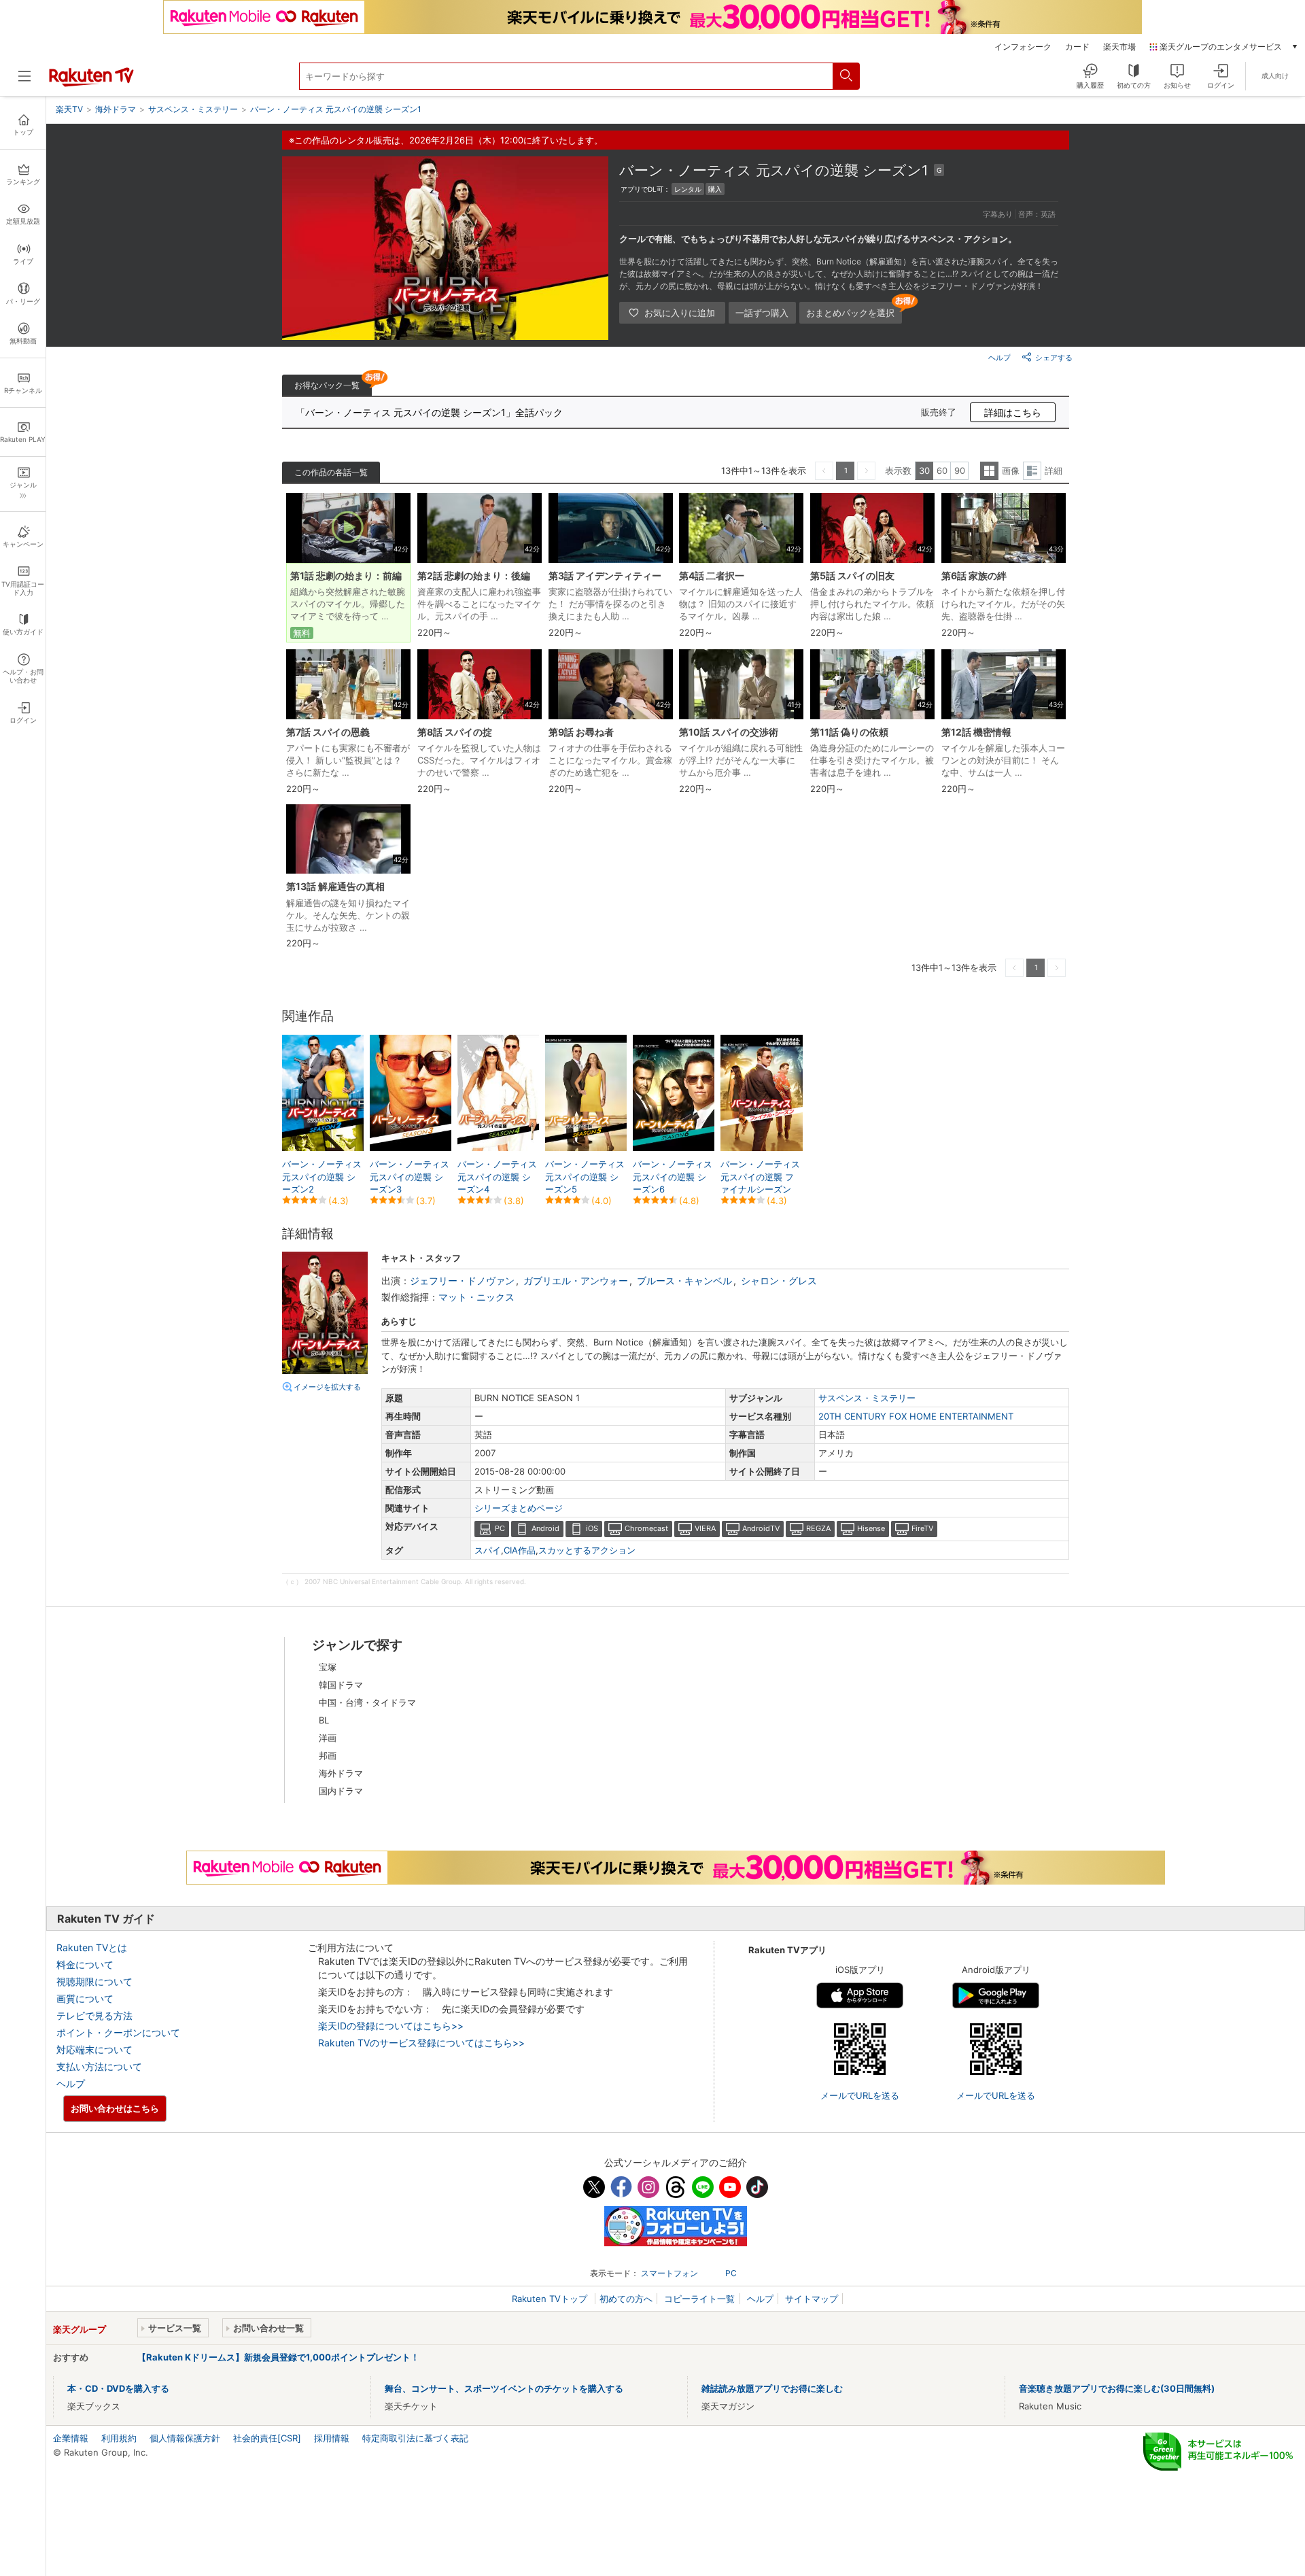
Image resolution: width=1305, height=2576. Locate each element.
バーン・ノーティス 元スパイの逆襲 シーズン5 (585, 1176)
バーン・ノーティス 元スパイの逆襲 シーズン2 (322, 1176)
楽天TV (69, 109)
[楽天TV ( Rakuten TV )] (91, 84)
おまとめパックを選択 (850, 313)
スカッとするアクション (587, 1550)
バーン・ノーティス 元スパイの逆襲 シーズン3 (410, 1176)
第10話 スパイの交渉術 (729, 732)
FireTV (922, 1528)
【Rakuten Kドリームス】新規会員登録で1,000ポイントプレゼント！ (278, 2357)
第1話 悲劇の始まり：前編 (346, 576)
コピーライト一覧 (699, 2299)
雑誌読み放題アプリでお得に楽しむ (772, 2388)
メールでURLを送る (860, 2095)
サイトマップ (812, 2299)
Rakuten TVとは (92, 1947)
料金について (85, 1964)
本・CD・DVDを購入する (118, 2388)
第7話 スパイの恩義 (328, 732)
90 (960, 470)
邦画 (328, 1755)
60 (942, 470)
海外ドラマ (341, 1773)
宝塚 (328, 1667)
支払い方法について (99, 2066)
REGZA (818, 1528)
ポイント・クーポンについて (118, 2032)
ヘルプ (999, 358)
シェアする (1054, 358)
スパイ (488, 1550)
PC (500, 1528)
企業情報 (71, 2438)
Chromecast (646, 1528)
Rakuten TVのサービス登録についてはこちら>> (421, 2043)
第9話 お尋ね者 (581, 732)
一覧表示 (989, 471)
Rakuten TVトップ (551, 2299)
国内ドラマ (341, 1791)
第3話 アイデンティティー (605, 576)
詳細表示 (1032, 471)
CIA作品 (520, 1550)
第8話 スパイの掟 (455, 732)
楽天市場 (1119, 47)
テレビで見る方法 (94, 2015)
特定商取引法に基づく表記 (415, 2438)
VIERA (705, 1528)
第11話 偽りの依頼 (849, 732)
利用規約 (119, 2438)
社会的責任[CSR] (267, 2438)
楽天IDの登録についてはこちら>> (391, 2026)
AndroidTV (761, 1528)
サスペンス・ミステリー (867, 1398)
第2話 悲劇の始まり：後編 (474, 576)
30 (924, 470)
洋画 (328, 1738)
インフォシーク (1023, 47)
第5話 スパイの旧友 (852, 576)
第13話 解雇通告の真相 (335, 886)
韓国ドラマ (341, 1685)
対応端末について (94, 2049)
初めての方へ (626, 2299)
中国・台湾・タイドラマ (367, 1702)
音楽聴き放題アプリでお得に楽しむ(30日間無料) (1117, 2388)
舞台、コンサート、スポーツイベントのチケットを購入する (504, 2388)
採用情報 (332, 2438)
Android (545, 1528)
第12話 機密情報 (976, 732)
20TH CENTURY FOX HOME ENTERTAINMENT (916, 1416)
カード (1077, 47)
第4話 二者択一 (712, 576)
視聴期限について (94, 1981)
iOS (592, 1528)
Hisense (871, 1528)
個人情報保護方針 (185, 2438)
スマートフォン (669, 2273)
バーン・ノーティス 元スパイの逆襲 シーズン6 (673, 1176)
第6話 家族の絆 (974, 576)
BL (324, 1720)
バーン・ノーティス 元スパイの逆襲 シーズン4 (497, 1176)
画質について (85, 1998)
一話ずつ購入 (762, 313)
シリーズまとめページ (519, 1508)
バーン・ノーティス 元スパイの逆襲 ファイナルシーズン (760, 1176)
